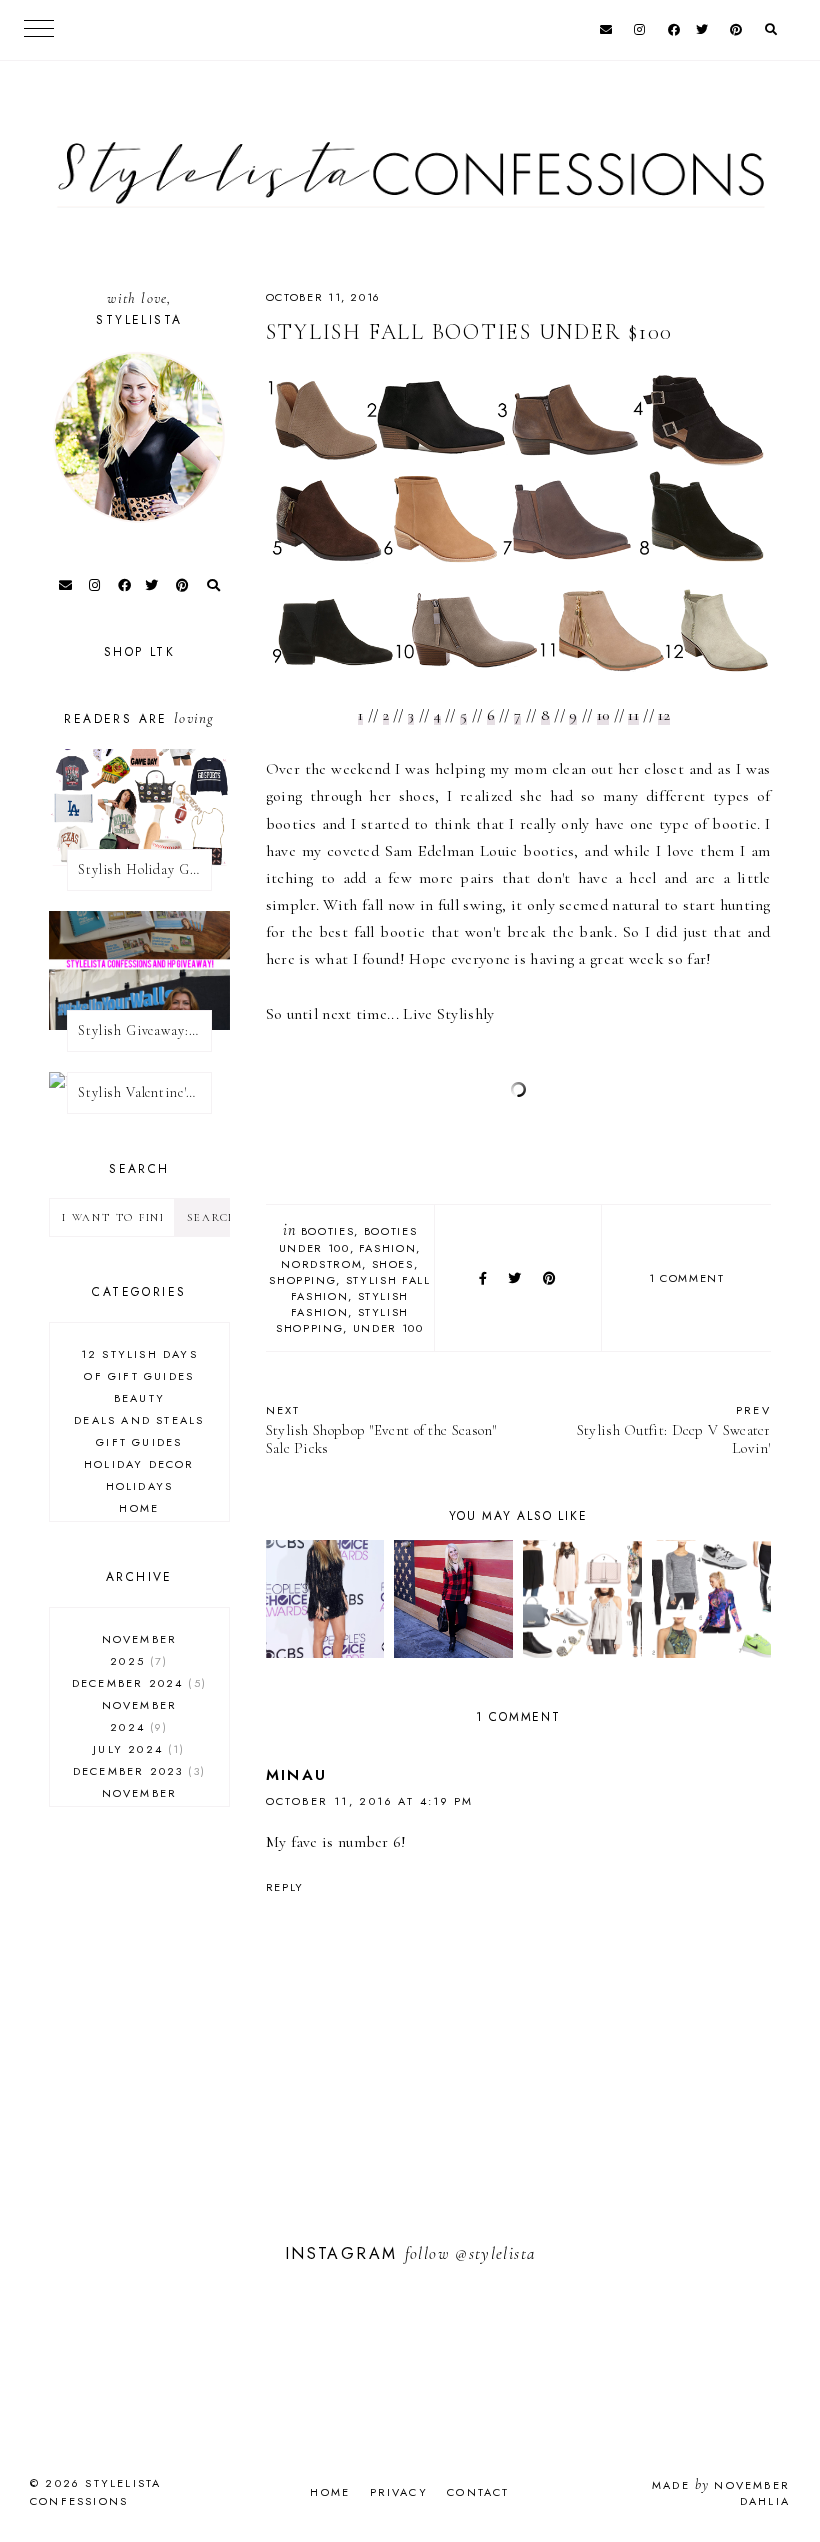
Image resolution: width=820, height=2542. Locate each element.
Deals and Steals (139, 1420)
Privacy (399, 2492)
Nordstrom (321, 1264)
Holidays (140, 1486)
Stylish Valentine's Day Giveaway (144, 1092)
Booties (328, 1231)
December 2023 (137, 1771)
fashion (388, 1248)
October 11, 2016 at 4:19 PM (370, 1801)
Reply (285, 1887)
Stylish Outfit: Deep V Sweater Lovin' (674, 1429)
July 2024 (136, 1749)
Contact (478, 2492)
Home (139, 1508)
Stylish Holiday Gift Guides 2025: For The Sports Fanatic (144, 869)
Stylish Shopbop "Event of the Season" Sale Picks (381, 1429)
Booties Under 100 (348, 1239)
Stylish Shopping (342, 1320)
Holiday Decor (139, 1464)
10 (603, 715)
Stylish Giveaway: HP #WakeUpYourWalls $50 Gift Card (144, 1030)
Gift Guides (139, 1442)
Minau (297, 1775)
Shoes (393, 1264)
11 (633, 715)
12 (664, 715)
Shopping (302, 1280)
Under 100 (388, 1328)
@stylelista (495, 2253)
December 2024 (137, 1683)
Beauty (139, 1398)
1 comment (687, 1278)
